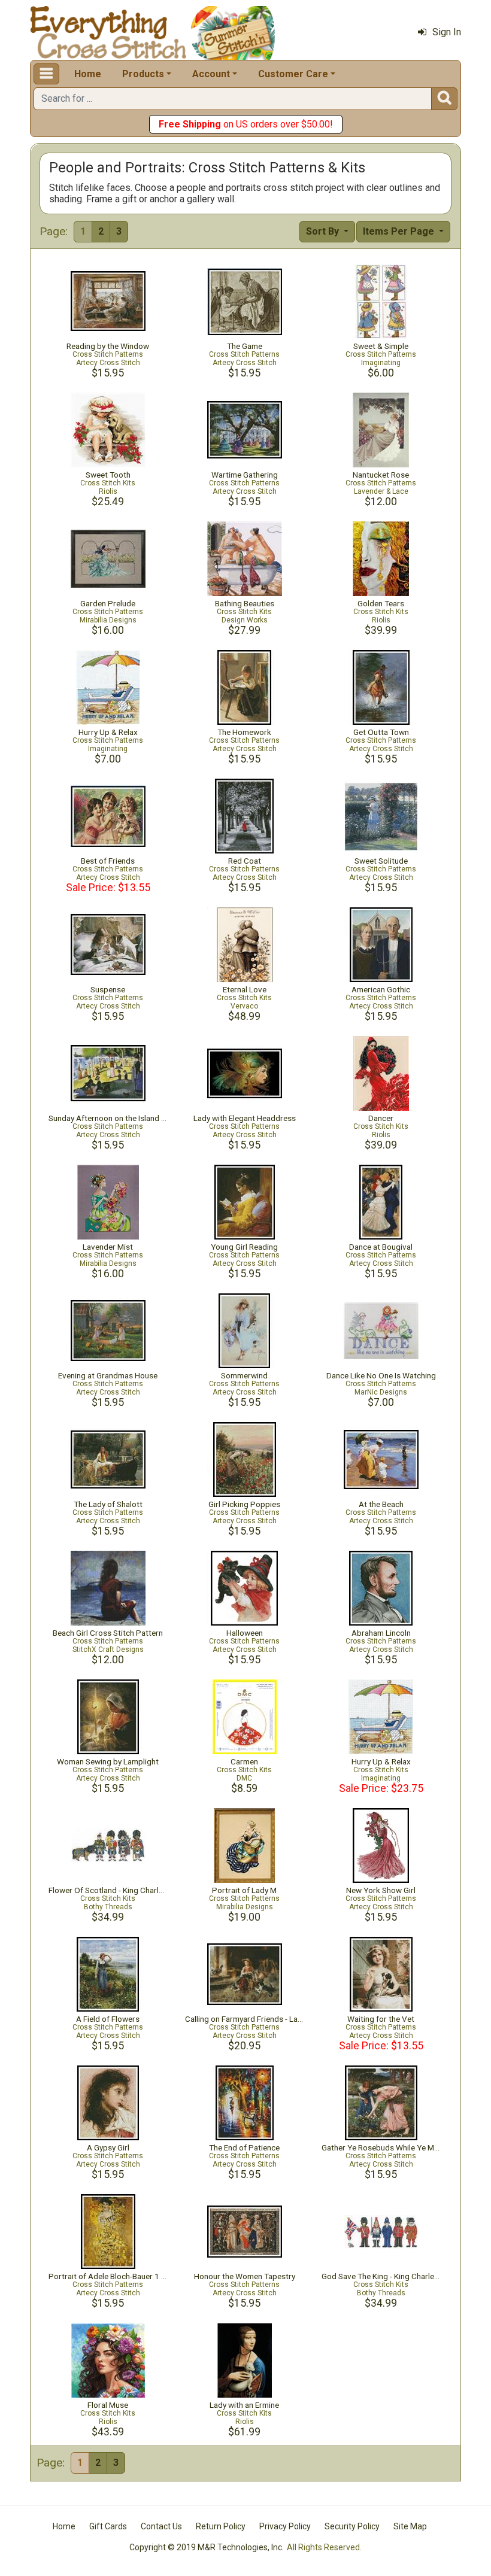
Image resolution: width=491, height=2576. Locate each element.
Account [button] (211, 74)
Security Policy (352, 2526)
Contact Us (161, 2526)
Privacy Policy (285, 2526)
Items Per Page (400, 231)
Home (88, 74)
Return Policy (221, 2526)
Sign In (447, 32)
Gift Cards (108, 2526)
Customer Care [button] (293, 74)
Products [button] (143, 74)
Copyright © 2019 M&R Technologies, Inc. (207, 2547)
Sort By (324, 231)
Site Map (410, 2526)
